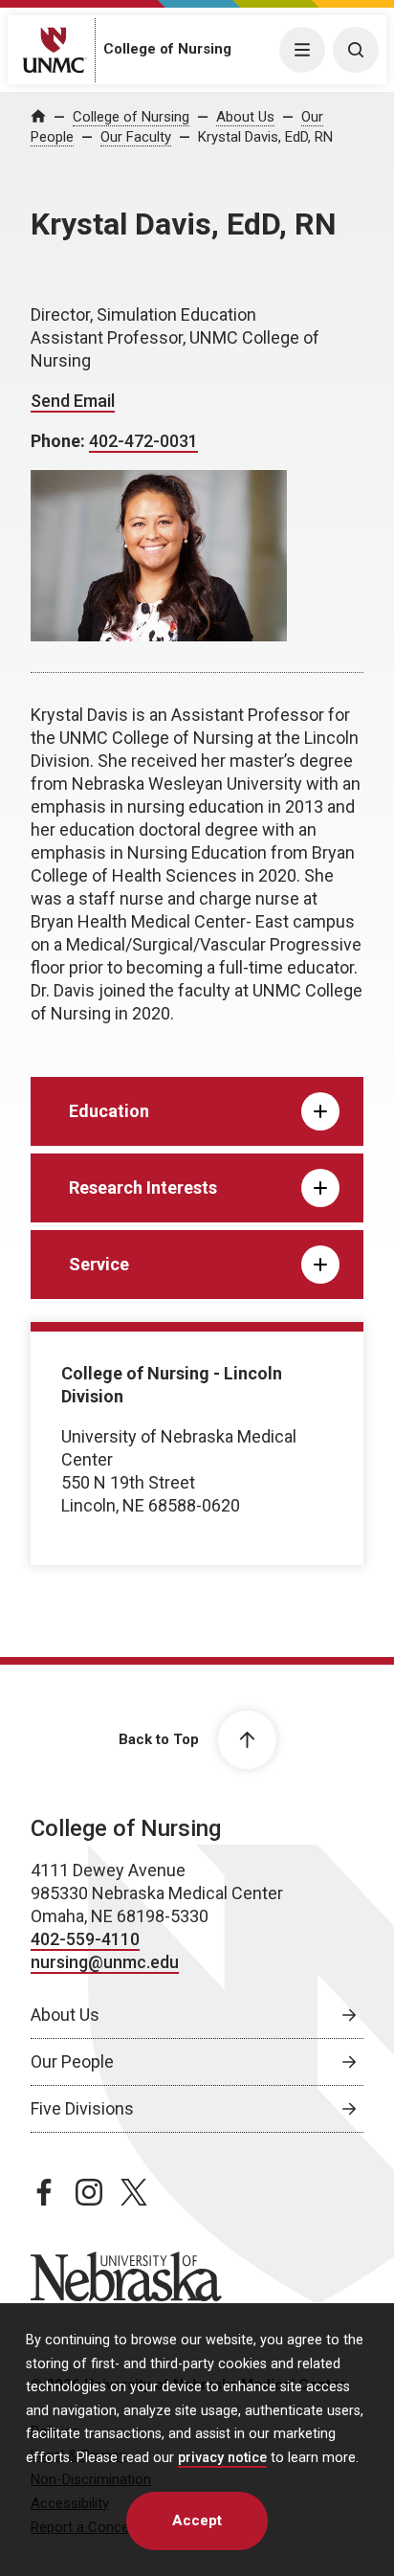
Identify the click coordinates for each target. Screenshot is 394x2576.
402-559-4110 (85, 1939)
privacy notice (222, 2458)
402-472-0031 (143, 441)
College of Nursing (167, 49)
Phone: (60, 441)
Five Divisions (82, 2108)
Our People (72, 2061)
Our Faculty (136, 137)
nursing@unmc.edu (105, 1962)
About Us (245, 117)
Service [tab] (99, 1264)
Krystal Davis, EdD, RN (265, 137)
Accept (197, 2520)
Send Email (73, 401)
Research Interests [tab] (143, 1187)
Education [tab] (109, 1111)
